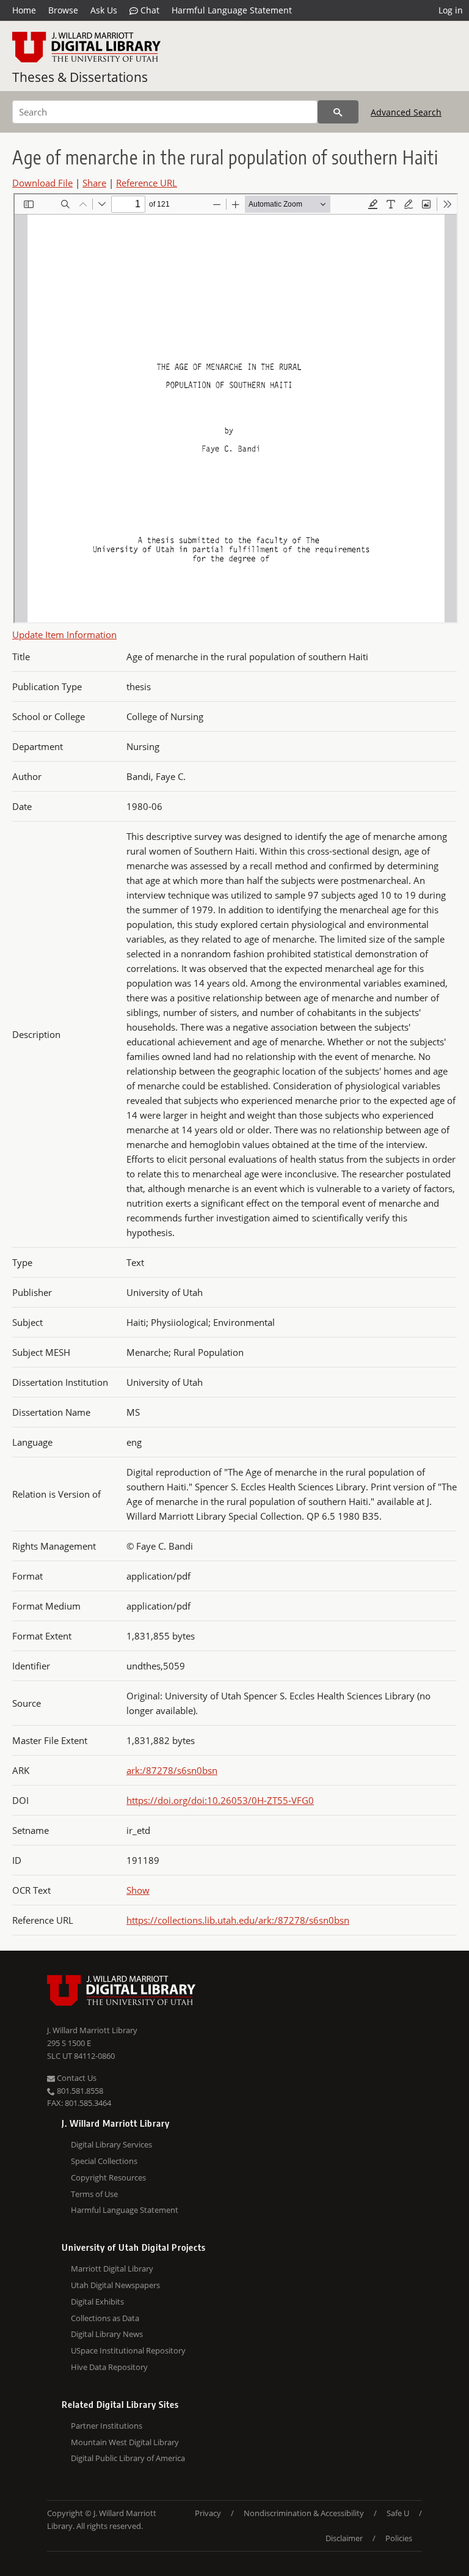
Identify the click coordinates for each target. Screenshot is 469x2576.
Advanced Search (406, 112)
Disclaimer (344, 2538)
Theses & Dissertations (80, 77)
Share (94, 183)
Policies (399, 2538)
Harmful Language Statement (232, 10)
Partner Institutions (107, 2426)
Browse (63, 10)
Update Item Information (64, 635)
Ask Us (104, 10)
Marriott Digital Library (112, 2269)
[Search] (338, 112)
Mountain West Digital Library (125, 2442)
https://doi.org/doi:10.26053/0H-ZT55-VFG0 (220, 1800)
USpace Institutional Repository (128, 2350)
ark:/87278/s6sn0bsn (172, 1770)
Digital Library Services (111, 2144)
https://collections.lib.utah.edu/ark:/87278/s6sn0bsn (238, 1920)
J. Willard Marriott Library (92, 2030)
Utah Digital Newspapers (115, 2285)
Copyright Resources (108, 2177)
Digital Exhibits (97, 2302)
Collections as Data (105, 2318)
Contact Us (76, 2078)
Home (24, 10)
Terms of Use (94, 2194)
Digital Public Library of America (128, 2458)
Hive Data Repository (109, 2367)
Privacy (208, 2513)
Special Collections (104, 2161)
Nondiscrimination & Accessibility (304, 2513)
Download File (42, 183)
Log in (451, 10)
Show (138, 1890)
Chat (149, 10)
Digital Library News (107, 2334)
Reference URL (147, 183)
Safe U (398, 2513)
